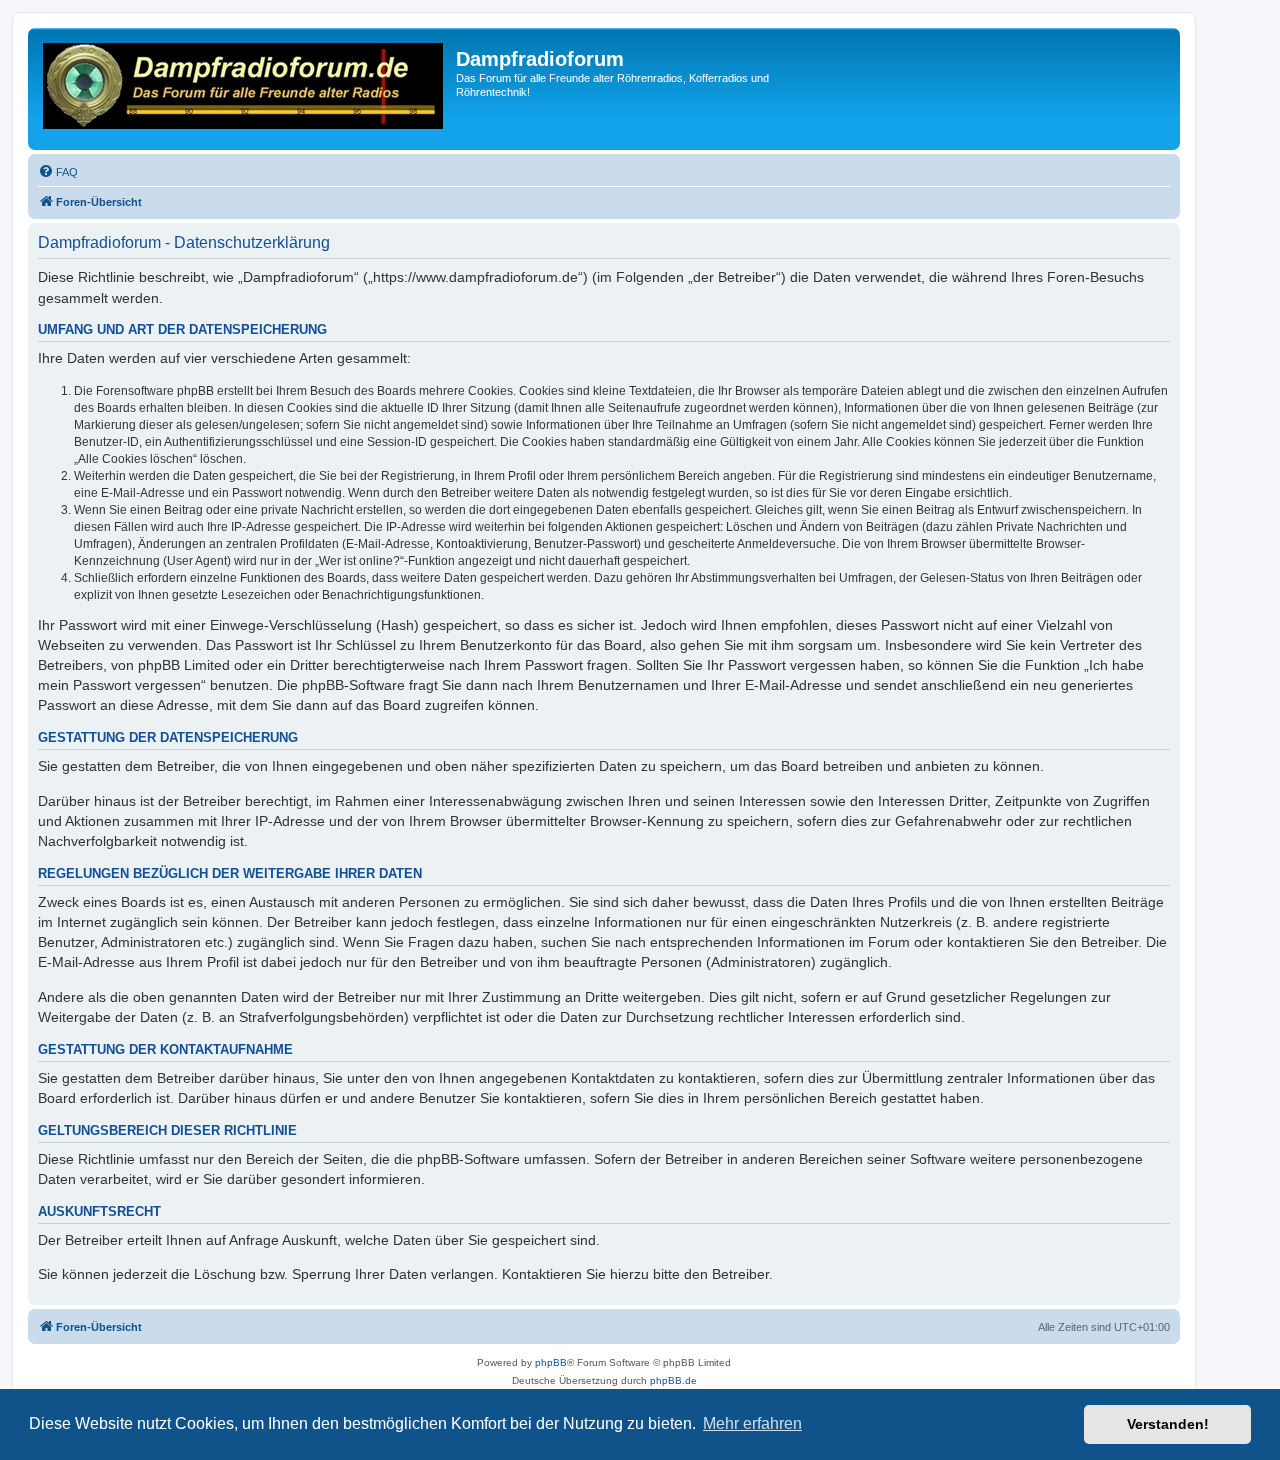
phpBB (551, 1362)
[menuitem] (58, 172)
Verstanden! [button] (1168, 1424)
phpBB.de (673, 1380)
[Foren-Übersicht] (244, 89)
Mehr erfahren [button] (752, 1423)
